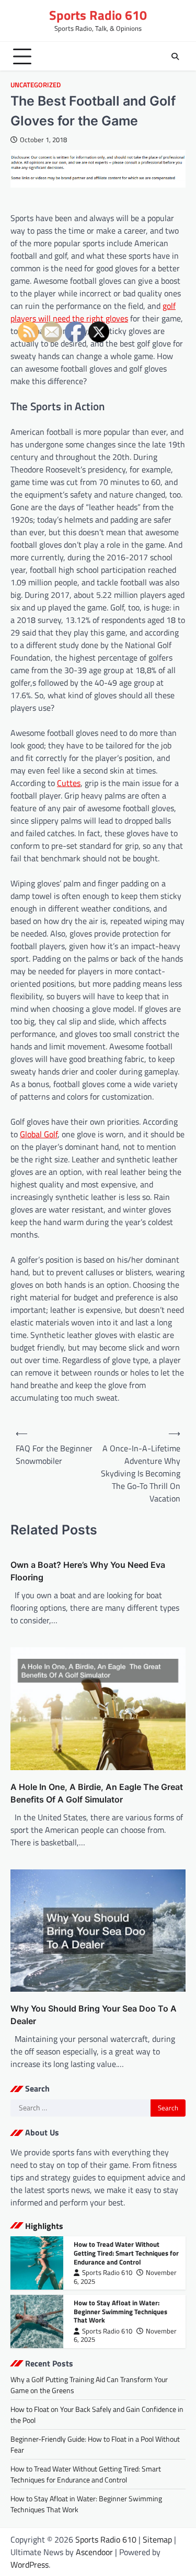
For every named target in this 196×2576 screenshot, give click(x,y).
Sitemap (157, 2539)
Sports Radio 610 (98, 15)
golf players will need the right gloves (93, 312)
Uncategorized (36, 85)
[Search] (175, 56)
